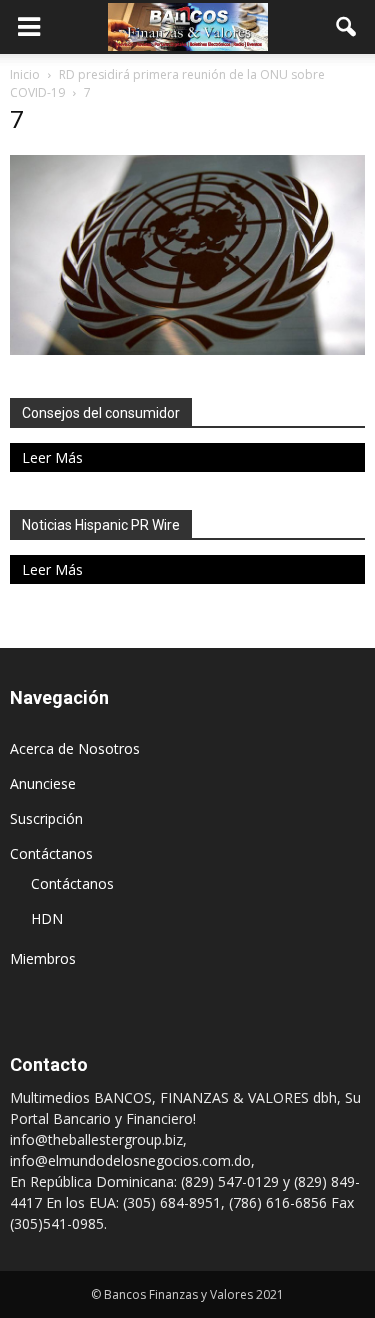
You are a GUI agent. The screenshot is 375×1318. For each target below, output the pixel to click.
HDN (47, 918)
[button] (347, 27)
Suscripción (46, 818)
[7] (187, 350)
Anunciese (43, 783)
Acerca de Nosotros (75, 748)
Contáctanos (51, 853)
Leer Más (52, 457)
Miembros (43, 958)
